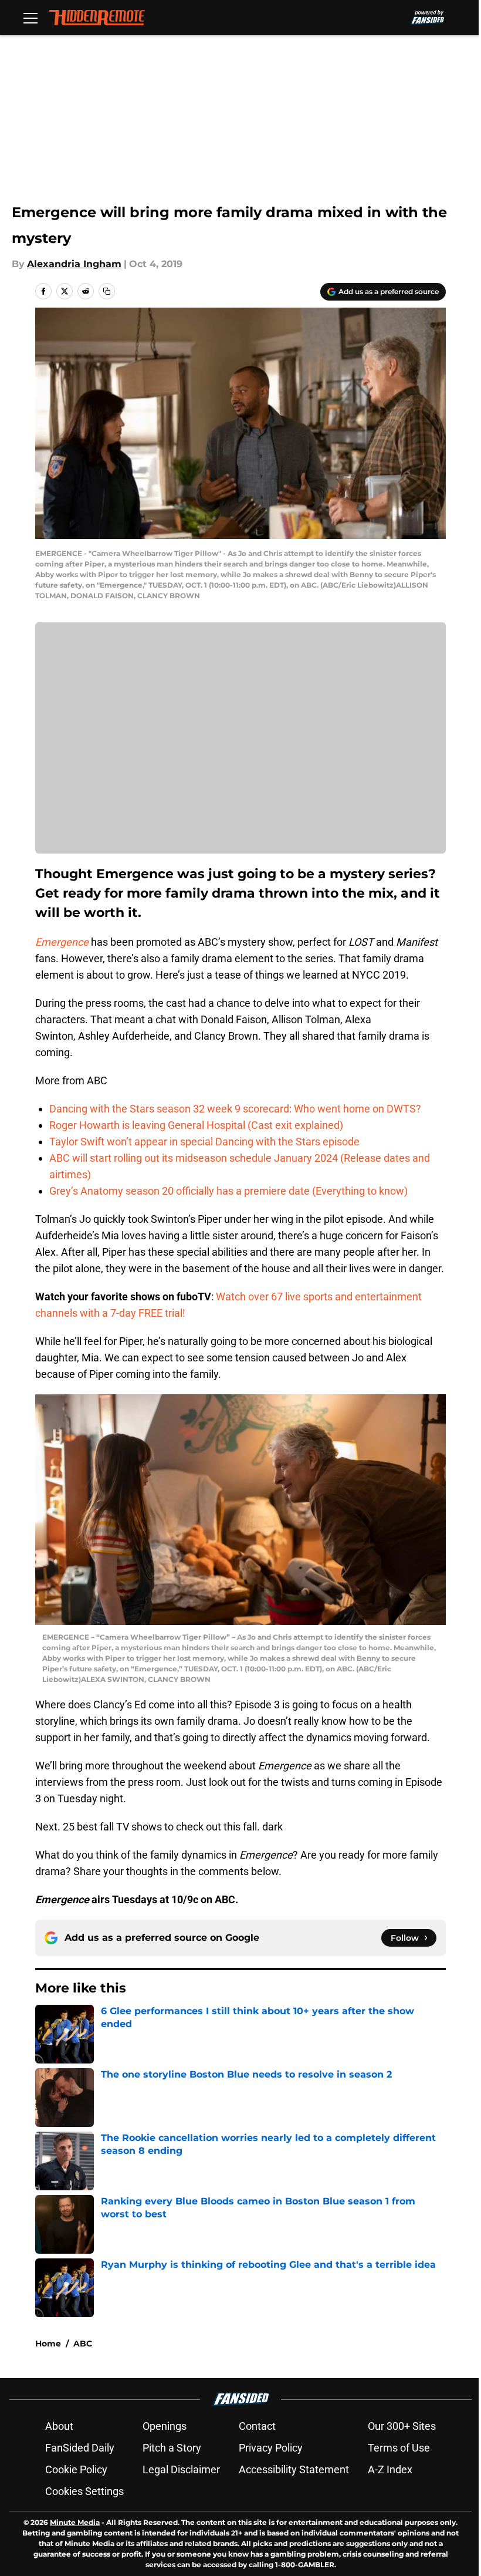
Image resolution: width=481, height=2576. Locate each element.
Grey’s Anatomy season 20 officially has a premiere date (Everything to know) (228, 1191)
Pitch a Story (172, 2448)
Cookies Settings (84, 2491)
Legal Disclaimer (181, 2469)
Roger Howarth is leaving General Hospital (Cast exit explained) (196, 1125)
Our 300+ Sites (402, 2426)
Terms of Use (399, 2448)
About (59, 2426)
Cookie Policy (76, 2469)
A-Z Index (390, 2469)
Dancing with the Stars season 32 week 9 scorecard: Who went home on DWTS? (235, 1109)
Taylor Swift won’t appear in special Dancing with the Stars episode (204, 1142)
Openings (165, 2426)
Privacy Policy (271, 2448)
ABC (83, 2344)
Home (48, 2344)
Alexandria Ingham (74, 264)
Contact (257, 2426)
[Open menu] (31, 18)
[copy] (107, 291)
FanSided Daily (80, 2448)
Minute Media (75, 2522)
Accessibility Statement (294, 2469)
